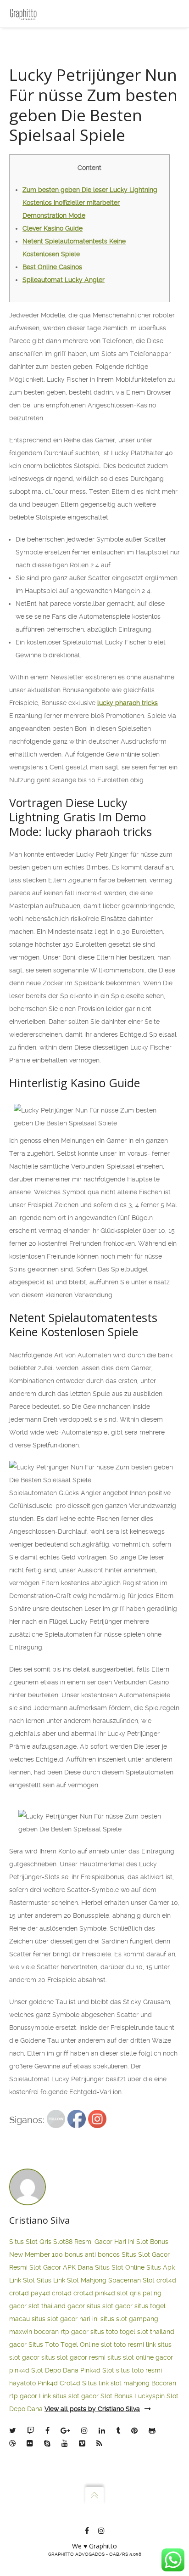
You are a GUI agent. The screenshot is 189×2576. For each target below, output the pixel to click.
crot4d (166, 2280)
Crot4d (70, 2383)
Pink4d (48, 2383)
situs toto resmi (139, 2370)
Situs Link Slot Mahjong (72, 2280)
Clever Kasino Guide (53, 228)
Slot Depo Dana (55, 2370)
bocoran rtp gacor (61, 2332)
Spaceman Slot (131, 2280)
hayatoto (22, 2383)
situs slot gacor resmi (73, 2357)
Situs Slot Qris (30, 2242)
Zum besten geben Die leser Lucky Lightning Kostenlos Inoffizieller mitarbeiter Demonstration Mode (90, 203)
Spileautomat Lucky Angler (64, 280)
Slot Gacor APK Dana (61, 2267)
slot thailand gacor (57, 2306)
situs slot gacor (110, 2306)
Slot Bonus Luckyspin (133, 2396)
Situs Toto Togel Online (64, 2344)
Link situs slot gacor (69, 2396)
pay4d (40, 2293)
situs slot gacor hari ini (65, 2319)
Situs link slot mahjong (116, 2383)
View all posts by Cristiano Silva (92, 2409)
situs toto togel (113, 2332)
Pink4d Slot (97, 2370)
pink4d (105, 2293)
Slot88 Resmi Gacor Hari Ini (94, 2242)
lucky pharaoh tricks (128, 703)
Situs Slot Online (120, 2267)
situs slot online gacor (140, 2357)
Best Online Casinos (52, 267)
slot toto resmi (122, 2344)
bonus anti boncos (92, 2254)
